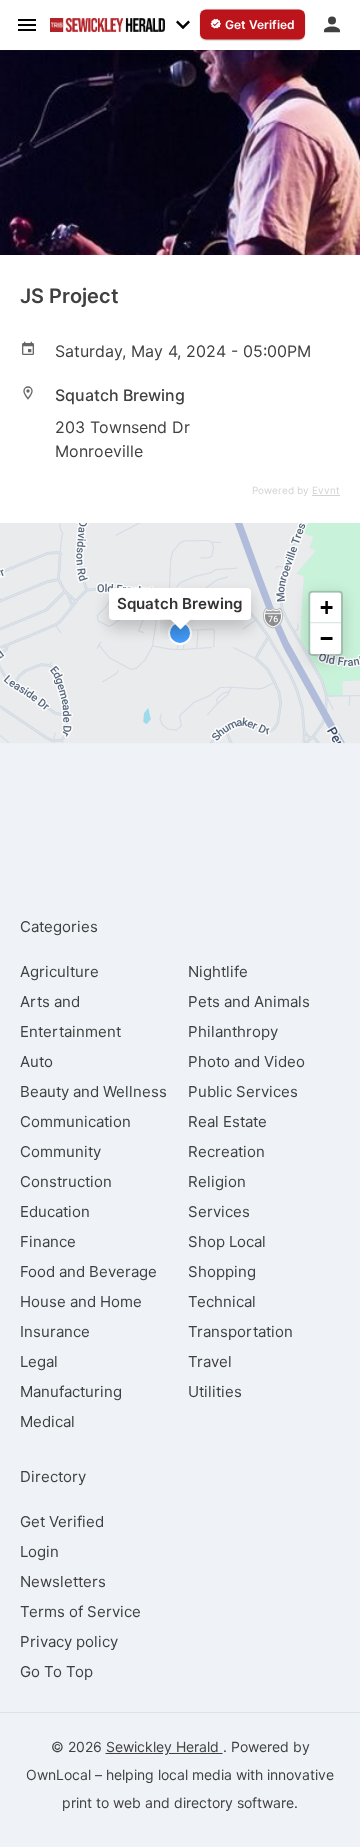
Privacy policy (69, 1641)
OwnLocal (58, 1774)
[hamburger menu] (27, 24)
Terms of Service (80, 1611)
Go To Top (56, 1671)
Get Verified (62, 1521)
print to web (101, 1802)
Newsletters (63, 1581)
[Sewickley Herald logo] (107, 25)
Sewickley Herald (164, 1746)
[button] (180, 633)
